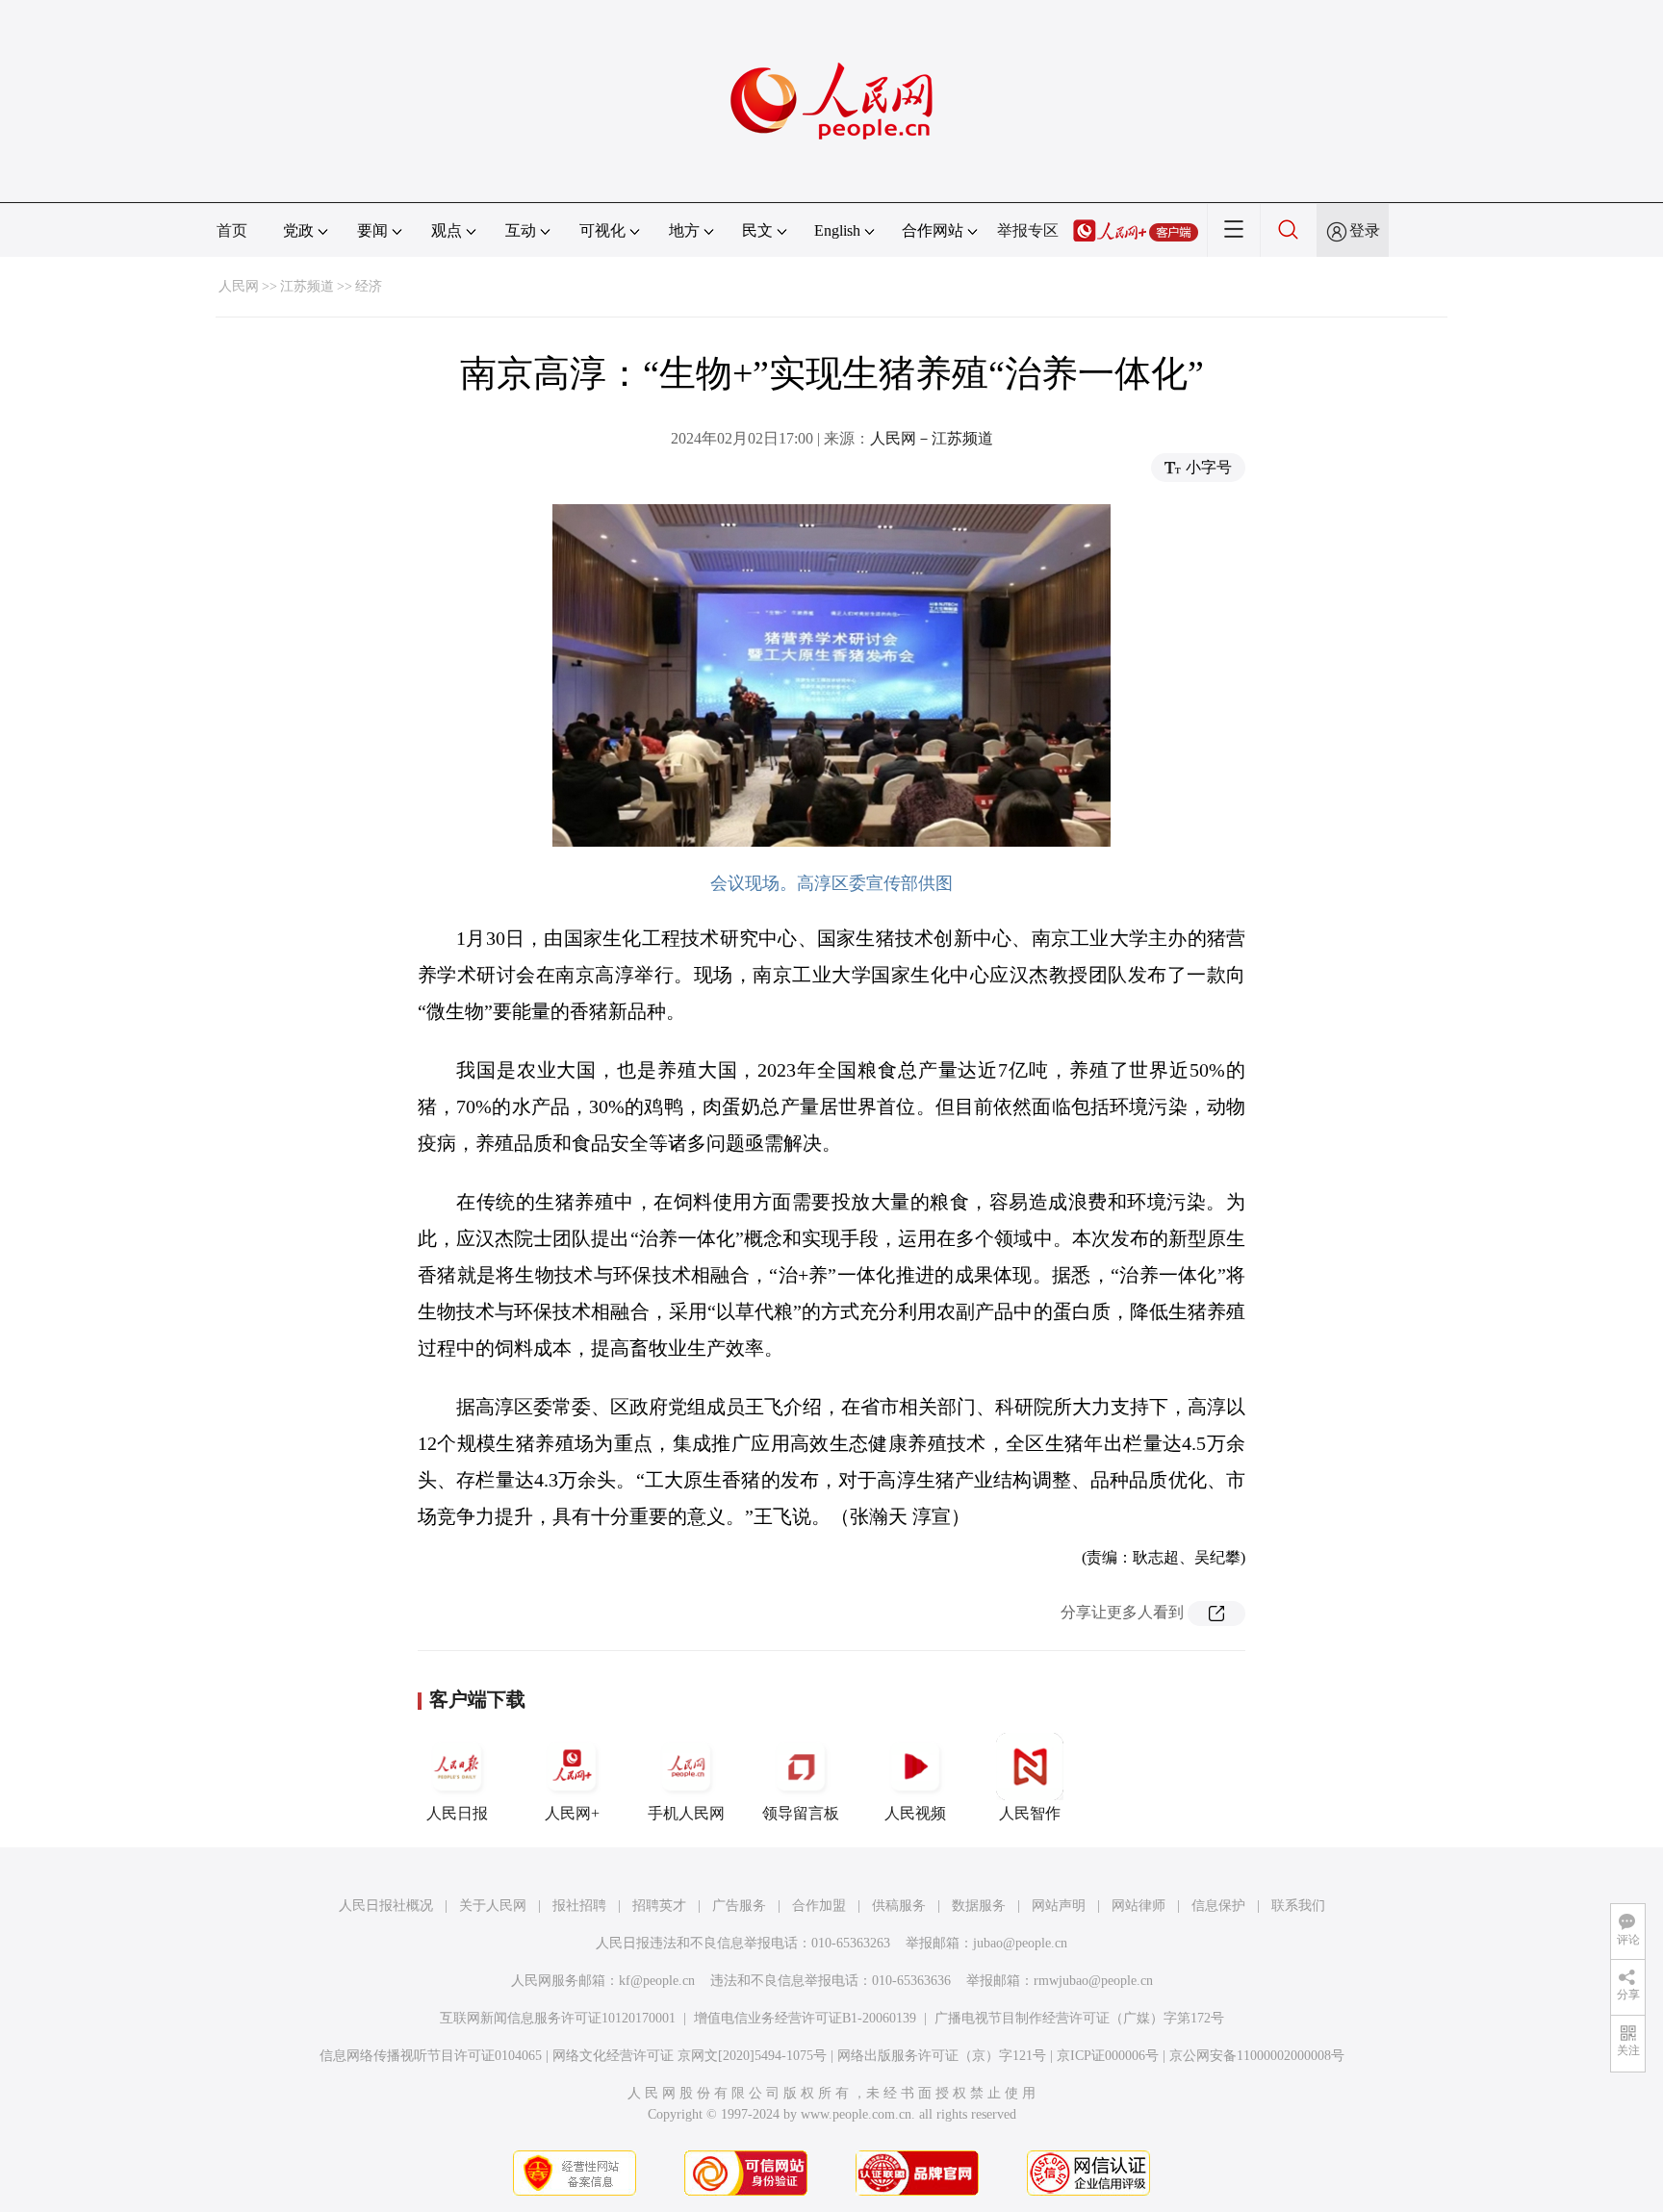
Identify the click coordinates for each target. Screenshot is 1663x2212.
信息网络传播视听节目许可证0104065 (431, 2056)
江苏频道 (307, 286)
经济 (369, 286)
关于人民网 (493, 1906)
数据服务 (979, 1906)
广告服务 (739, 1906)
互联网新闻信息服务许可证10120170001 (558, 2018)
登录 (1365, 230)
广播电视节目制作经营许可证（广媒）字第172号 (1079, 2018)
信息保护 (1218, 1906)
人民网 (239, 286)
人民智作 (1030, 1813)
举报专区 (1028, 230)
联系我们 (1298, 1906)
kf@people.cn (657, 1981)
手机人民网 (686, 1813)
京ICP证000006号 (1108, 2056)
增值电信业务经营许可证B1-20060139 (805, 2018)
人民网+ (572, 1813)
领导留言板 (801, 1813)
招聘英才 (659, 1906)
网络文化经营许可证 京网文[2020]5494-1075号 (690, 2056)
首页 (232, 230)
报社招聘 (579, 1906)
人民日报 (457, 1813)
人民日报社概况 (386, 1906)
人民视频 (915, 1813)
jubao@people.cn (1020, 1943)
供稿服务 (899, 1906)
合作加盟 (819, 1906)
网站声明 (1059, 1906)
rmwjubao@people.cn (1093, 1981)
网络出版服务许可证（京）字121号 (942, 2056)
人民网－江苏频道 (932, 438)
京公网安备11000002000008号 (1257, 2056)
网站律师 (1139, 1906)
